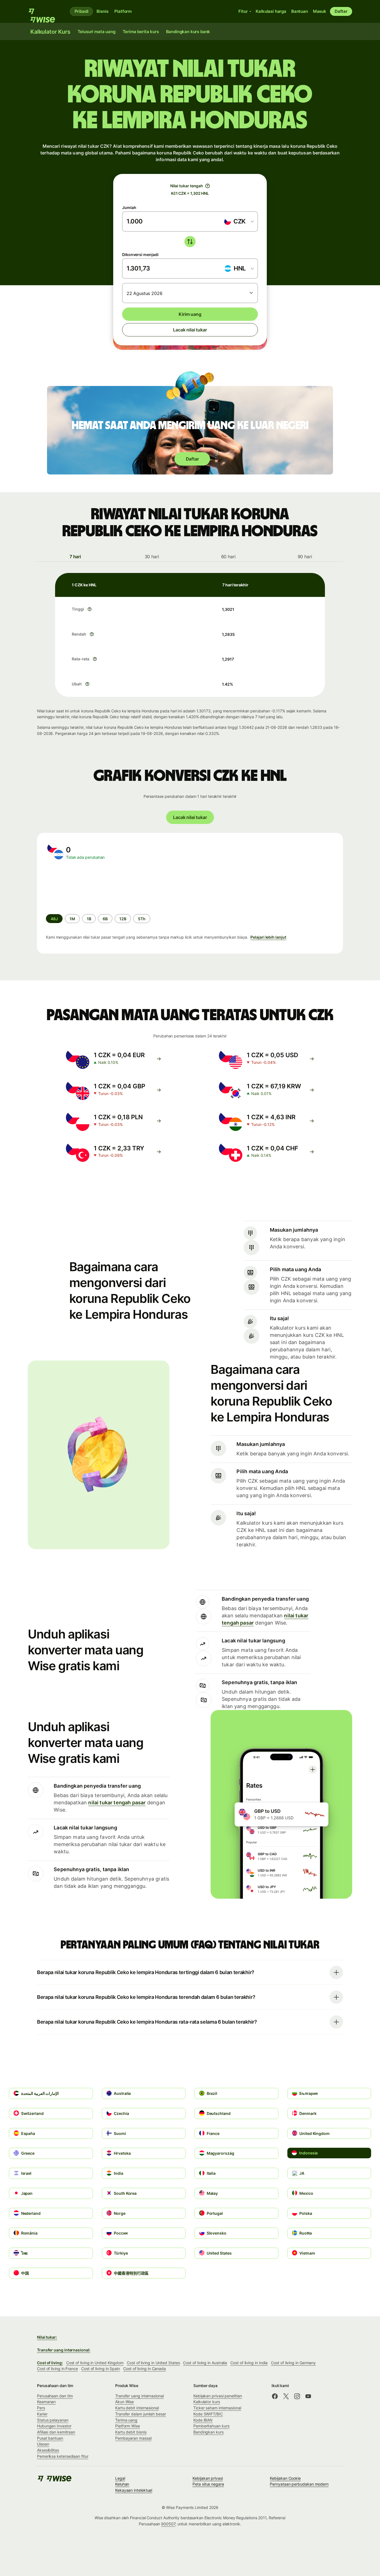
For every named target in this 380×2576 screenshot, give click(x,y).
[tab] (75, 557)
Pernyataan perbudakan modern (299, 2484)
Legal (120, 2478)
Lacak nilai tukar (190, 330)
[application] (88, 887)
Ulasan (43, 2444)
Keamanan (46, 2402)
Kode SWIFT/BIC (208, 2414)
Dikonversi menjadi (140, 254)
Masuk (320, 11)
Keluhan (122, 2484)
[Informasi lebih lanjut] (90, 609)
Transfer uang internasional (140, 2396)
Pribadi (82, 11)
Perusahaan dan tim (55, 2396)
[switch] (190, 242)
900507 (168, 2524)
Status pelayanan (53, 2420)
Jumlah (129, 207)
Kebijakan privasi (208, 2478)
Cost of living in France (57, 2369)
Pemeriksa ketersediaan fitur (63, 2456)
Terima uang (126, 2420)
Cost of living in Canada (145, 2369)
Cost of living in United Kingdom (95, 2363)
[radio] (72, 919)
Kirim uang (190, 314)
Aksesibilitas (48, 2450)
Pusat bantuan (50, 2438)
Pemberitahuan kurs (211, 2426)
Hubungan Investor (54, 2426)
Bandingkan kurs (208, 2432)
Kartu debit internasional (137, 2408)
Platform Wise (128, 2426)
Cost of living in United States (153, 2363)
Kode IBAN (203, 2420)
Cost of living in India (249, 2363)
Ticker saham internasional (217, 2408)
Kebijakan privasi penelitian (218, 2396)
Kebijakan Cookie (285, 2478)
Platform (123, 11)
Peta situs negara (208, 2484)
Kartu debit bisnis (131, 2432)
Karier (42, 2414)
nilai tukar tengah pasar (117, 1803)
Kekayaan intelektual (134, 2490)
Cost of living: (50, 2363)
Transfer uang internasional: (64, 2350)
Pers (41, 2408)
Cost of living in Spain (101, 2369)
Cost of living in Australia (205, 2363)
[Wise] (44, 11)
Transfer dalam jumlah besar (141, 2414)
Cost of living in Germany (293, 2363)
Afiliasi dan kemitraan (56, 2432)
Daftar (341, 11)
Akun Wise (124, 2402)
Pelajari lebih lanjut (268, 937)
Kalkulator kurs (207, 2402)
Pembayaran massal (133, 2438)
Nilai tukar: (47, 2337)
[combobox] (239, 222)
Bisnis (102, 11)
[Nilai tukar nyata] (208, 186)
